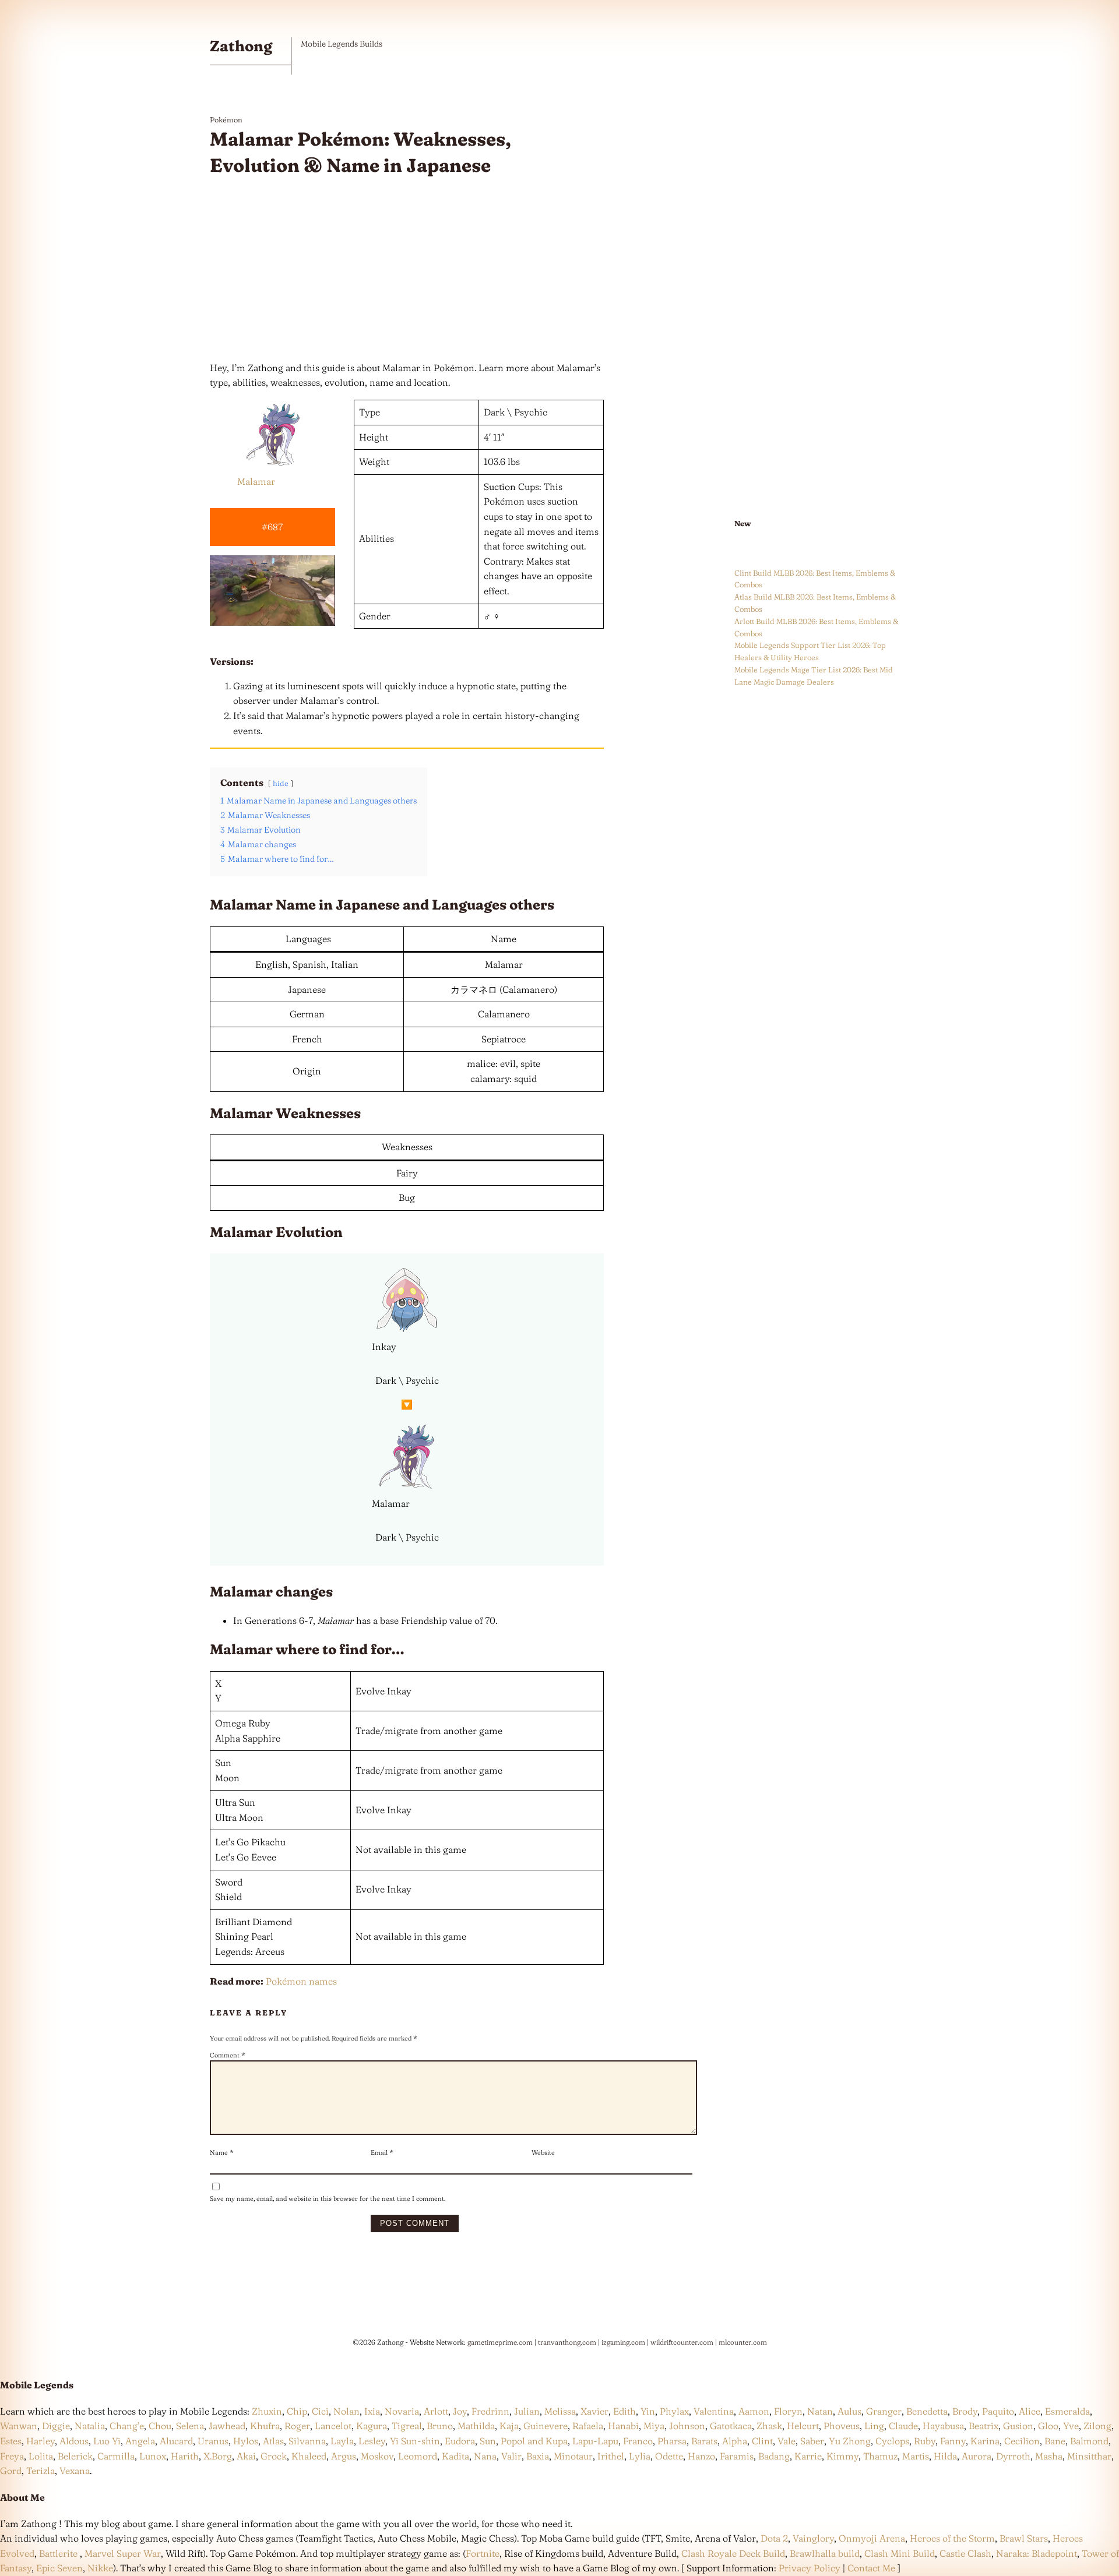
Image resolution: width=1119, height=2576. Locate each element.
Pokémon (226, 119)
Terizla (41, 2471)
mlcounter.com (743, 2342)
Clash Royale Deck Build (733, 2553)
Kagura (372, 2426)
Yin (648, 2411)
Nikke (100, 2568)
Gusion (1018, 2426)
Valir (511, 2456)
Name (222, 2152)
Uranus (213, 2441)
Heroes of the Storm (952, 2538)
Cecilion (1022, 2441)
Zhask (769, 2426)
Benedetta (927, 2411)
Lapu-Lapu (595, 2441)
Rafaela (588, 2426)
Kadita (455, 2456)
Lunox (153, 2456)
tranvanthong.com (567, 2342)
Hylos (246, 2441)
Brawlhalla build (825, 2553)
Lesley (372, 2441)
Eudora (460, 2441)
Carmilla (116, 2456)
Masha (1049, 2456)
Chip (297, 2411)
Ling (874, 2426)
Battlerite (58, 2553)
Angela (140, 2441)
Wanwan (19, 2426)
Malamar (256, 481)
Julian (527, 2411)
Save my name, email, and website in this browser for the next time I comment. (328, 2198)
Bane (1055, 2441)
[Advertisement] (407, 270)
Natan (820, 2411)
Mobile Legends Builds (342, 44)
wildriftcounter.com (682, 2342)
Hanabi (623, 2426)
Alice (1030, 2411)
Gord (11, 2471)
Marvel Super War (123, 2553)
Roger (297, 2426)
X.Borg (217, 2456)
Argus (344, 2456)
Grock (274, 2456)
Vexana (75, 2471)
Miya (654, 2426)
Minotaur (573, 2456)
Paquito (998, 2411)
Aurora (977, 2456)
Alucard (176, 2441)
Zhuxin (267, 2411)
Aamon (754, 2411)
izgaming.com (623, 2342)
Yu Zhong (850, 2441)
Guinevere (546, 2426)
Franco (638, 2441)
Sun (488, 2441)
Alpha (735, 2441)
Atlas (273, 2441)
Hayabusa (943, 2426)
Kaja (509, 2426)
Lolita (41, 2456)
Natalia (90, 2426)
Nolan (346, 2411)
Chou (160, 2426)
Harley (41, 2441)
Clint (762, 2441)
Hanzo (701, 2456)
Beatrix (983, 2426)
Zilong (1097, 2426)
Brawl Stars (1024, 2538)
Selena (190, 2426)
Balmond (1089, 2441)
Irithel (611, 2456)
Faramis (737, 2456)
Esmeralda (1067, 2411)
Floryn (788, 2411)
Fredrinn (490, 2411)
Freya (12, 2456)
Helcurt (803, 2426)
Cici (320, 2411)
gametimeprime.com (500, 2342)
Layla (342, 2441)
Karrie (808, 2456)
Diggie (56, 2426)
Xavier (594, 2411)
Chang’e (127, 2426)
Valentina (714, 2411)
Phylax (674, 2411)
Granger (884, 2411)
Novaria (402, 2411)
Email (382, 2152)
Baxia (538, 2456)
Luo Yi (107, 2441)
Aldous (74, 2441)
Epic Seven (59, 2568)
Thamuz (880, 2456)
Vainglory (813, 2538)
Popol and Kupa (534, 2441)
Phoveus (842, 2426)
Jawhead (227, 2426)
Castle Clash (965, 2553)
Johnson (687, 2426)
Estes (11, 2441)
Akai (246, 2456)
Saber (812, 2441)
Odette (669, 2456)
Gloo (1048, 2426)
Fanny (953, 2441)
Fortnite (483, 2553)
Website (543, 2152)
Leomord (418, 2456)
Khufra (265, 2426)
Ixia (372, 2411)
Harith (185, 2456)
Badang (774, 2456)
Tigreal (407, 2426)
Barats (704, 2441)
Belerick (75, 2456)
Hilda (945, 2456)
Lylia (640, 2456)
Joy (460, 2411)
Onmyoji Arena (872, 2538)
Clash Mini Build (900, 2553)
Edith (624, 2411)
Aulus (849, 2411)
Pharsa (672, 2441)
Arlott (436, 2411)
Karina (985, 2441)
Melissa (560, 2411)
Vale (785, 2441)
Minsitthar (1089, 2456)
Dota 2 (774, 2538)
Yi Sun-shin (415, 2441)
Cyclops (892, 2441)
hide (281, 783)
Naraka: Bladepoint (1037, 2553)
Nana (485, 2456)
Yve (1071, 2426)
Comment (228, 2055)
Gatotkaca (731, 2426)
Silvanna (307, 2441)
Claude (903, 2426)
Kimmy (842, 2456)
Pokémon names (301, 1981)
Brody (965, 2411)
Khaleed (309, 2456)
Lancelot (333, 2426)
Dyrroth (1013, 2456)
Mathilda (476, 2426)
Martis (916, 2456)
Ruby (925, 2441)
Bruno (440, 2426)
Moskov (377, 2456)
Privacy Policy (810, 2568)
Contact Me (871, 2568)
